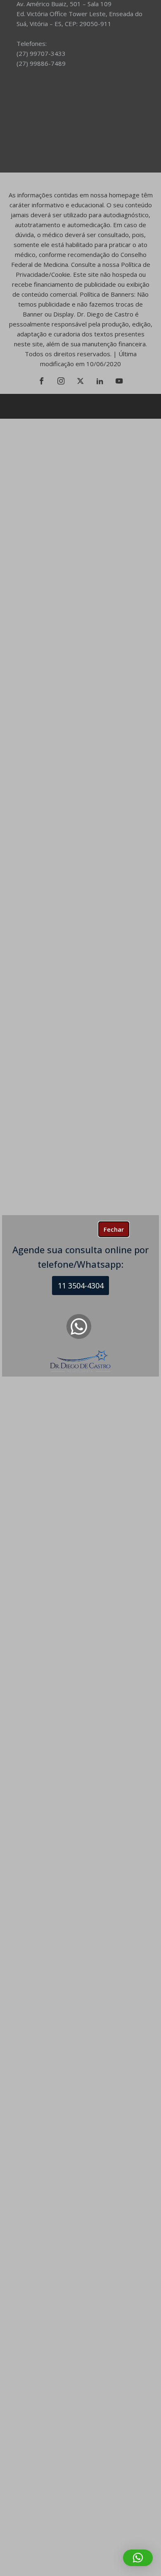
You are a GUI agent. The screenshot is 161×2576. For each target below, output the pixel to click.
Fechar (114, 1229)
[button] (138, 2558)
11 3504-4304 (81, 1286)
